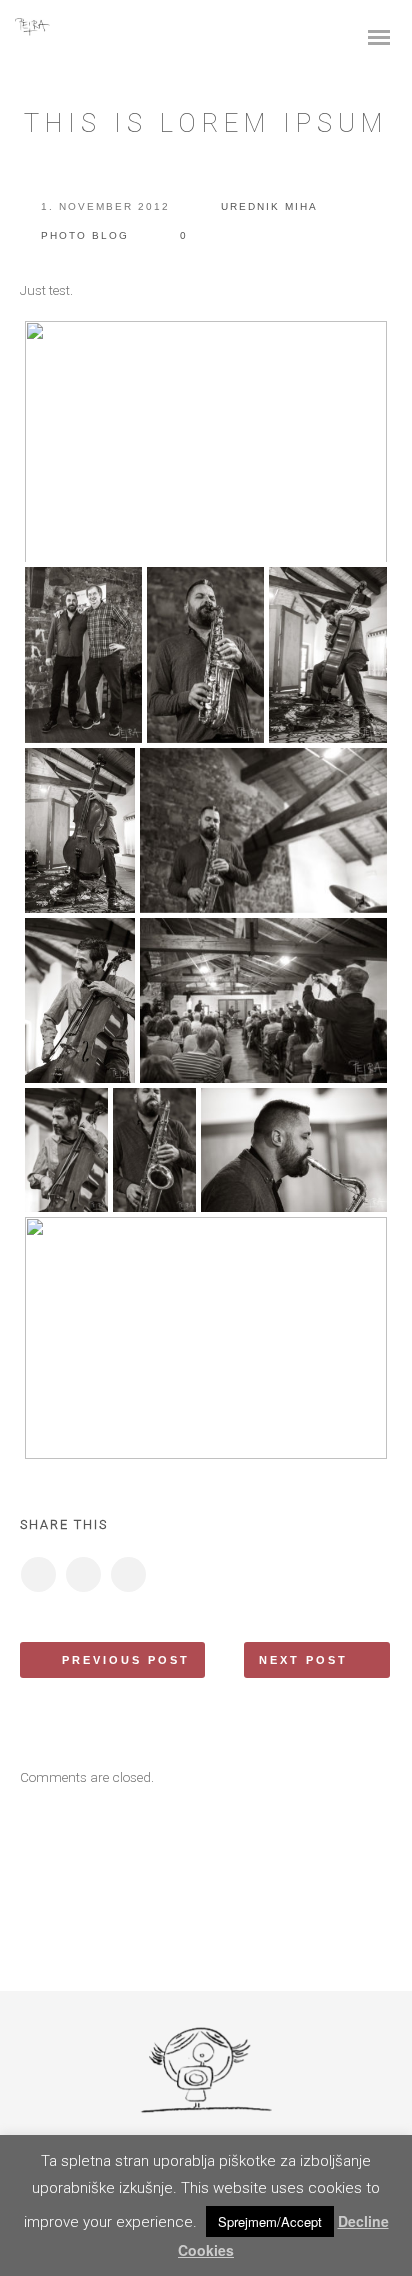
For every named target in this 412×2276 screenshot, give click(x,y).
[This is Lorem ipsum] (37, 1574)
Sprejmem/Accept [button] (270, 2221)
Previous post (126, 1660)
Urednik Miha (269, 206)
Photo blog (85, 235)
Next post (303, 1660)
